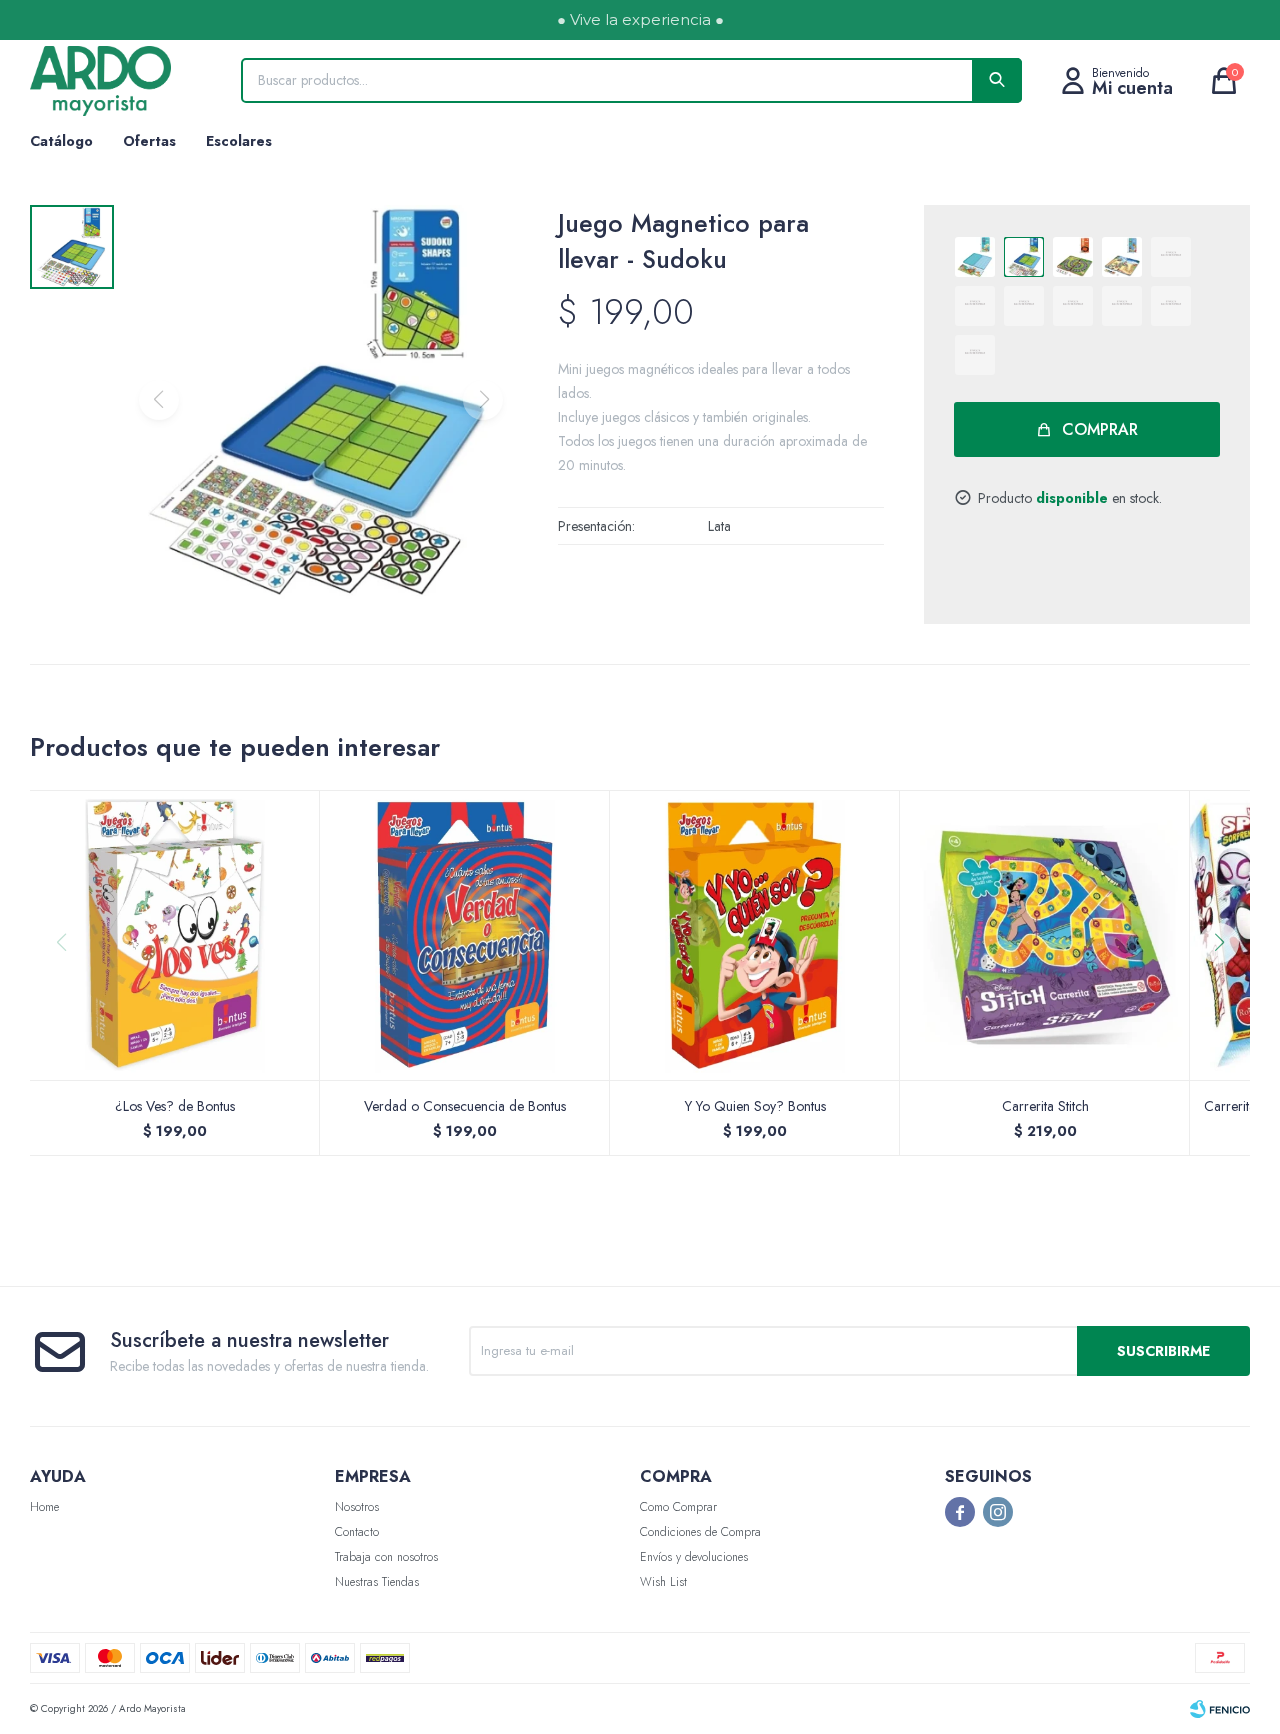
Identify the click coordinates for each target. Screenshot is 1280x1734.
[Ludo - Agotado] (975, 306)
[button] (1226, 983)
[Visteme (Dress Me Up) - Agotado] (1171, 257)
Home (44, 1507)
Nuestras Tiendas (377, 1582)
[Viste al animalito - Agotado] (975, 355)
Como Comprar (678, 1507)
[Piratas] (1122, 257)
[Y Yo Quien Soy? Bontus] (755, 935)
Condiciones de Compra (700, 1532)
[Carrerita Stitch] (1045, 935)
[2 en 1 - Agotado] (1171, 306)
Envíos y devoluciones (694, 1557)
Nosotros (357, 1507)
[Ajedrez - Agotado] (1073, 306)
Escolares (239, 141)
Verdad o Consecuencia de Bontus (465, 1106)
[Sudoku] (1024, 257)
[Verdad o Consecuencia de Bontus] (465, 935)
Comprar (1100, 429)
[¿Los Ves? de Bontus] (175, 935)
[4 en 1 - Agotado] (1122, 306)
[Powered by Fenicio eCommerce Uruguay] (1220, 1709)
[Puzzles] (975, 257)
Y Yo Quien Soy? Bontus (755, 1106)
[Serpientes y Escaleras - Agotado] (1024, 306)
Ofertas (149, 141)
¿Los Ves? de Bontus (175, 1106)
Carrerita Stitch (1045, 1106)
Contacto (357, 1532)
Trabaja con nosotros (386, 1557)
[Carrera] (1073, 257)
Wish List (663, 1582)
